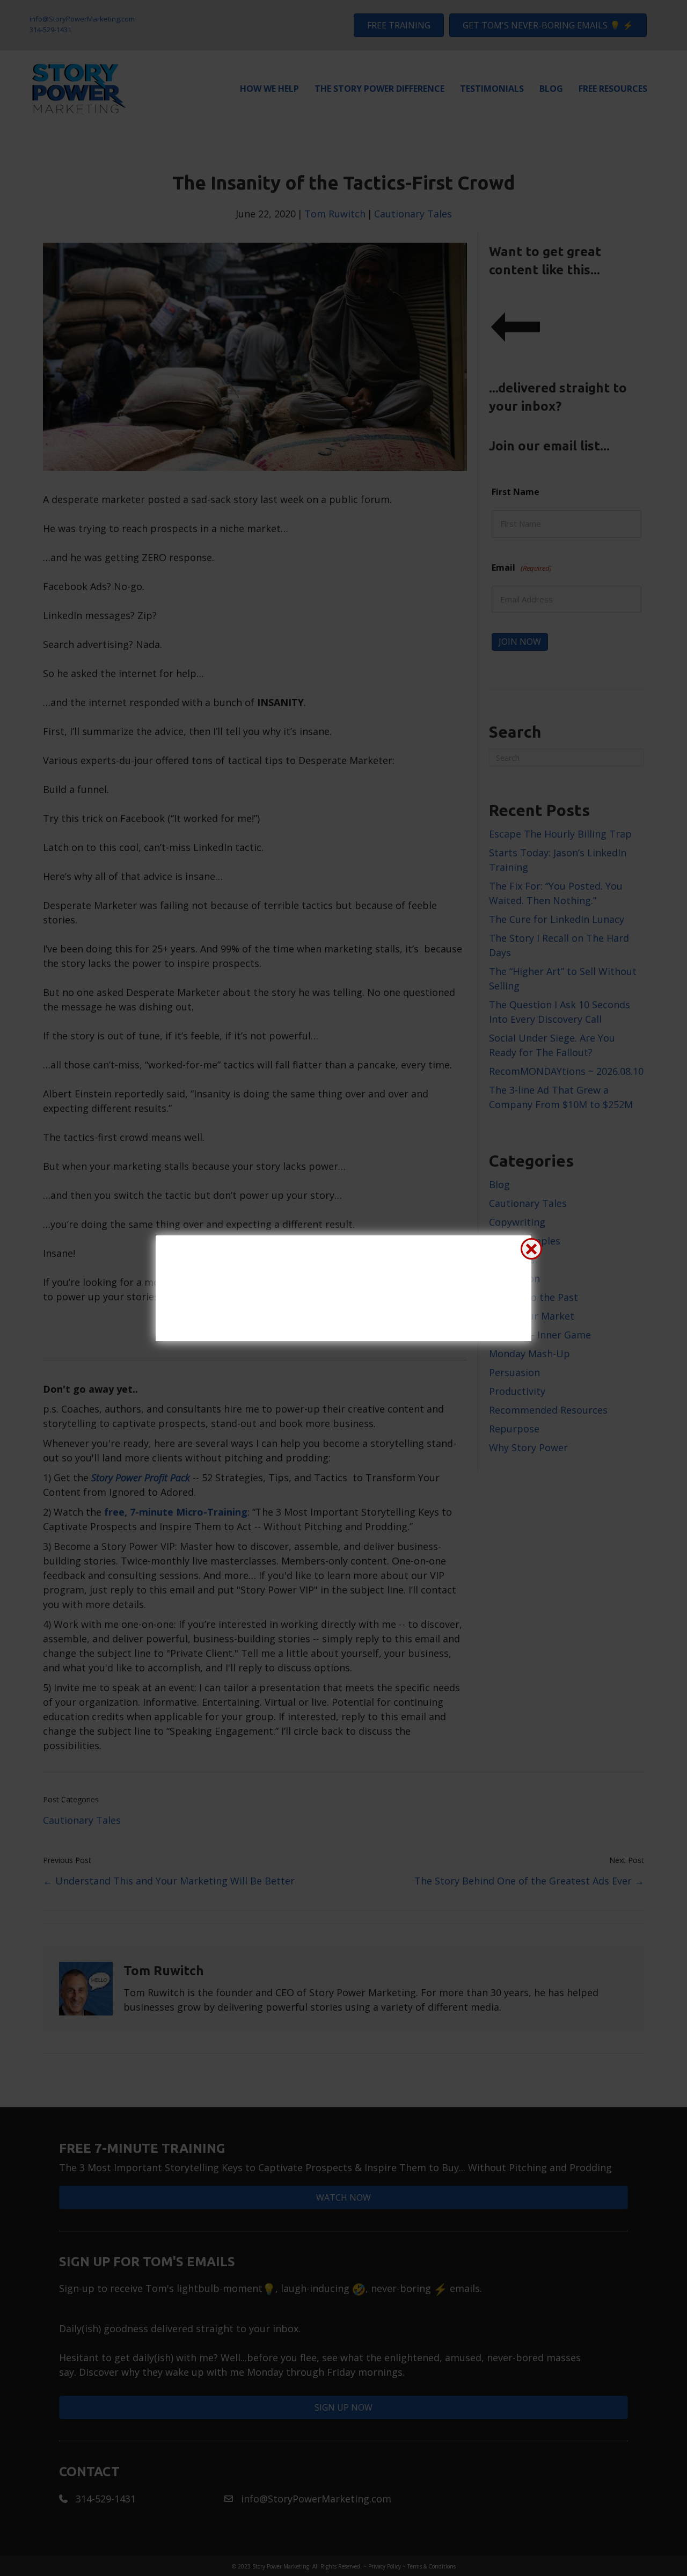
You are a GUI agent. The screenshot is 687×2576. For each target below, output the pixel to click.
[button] (531, 1249)
